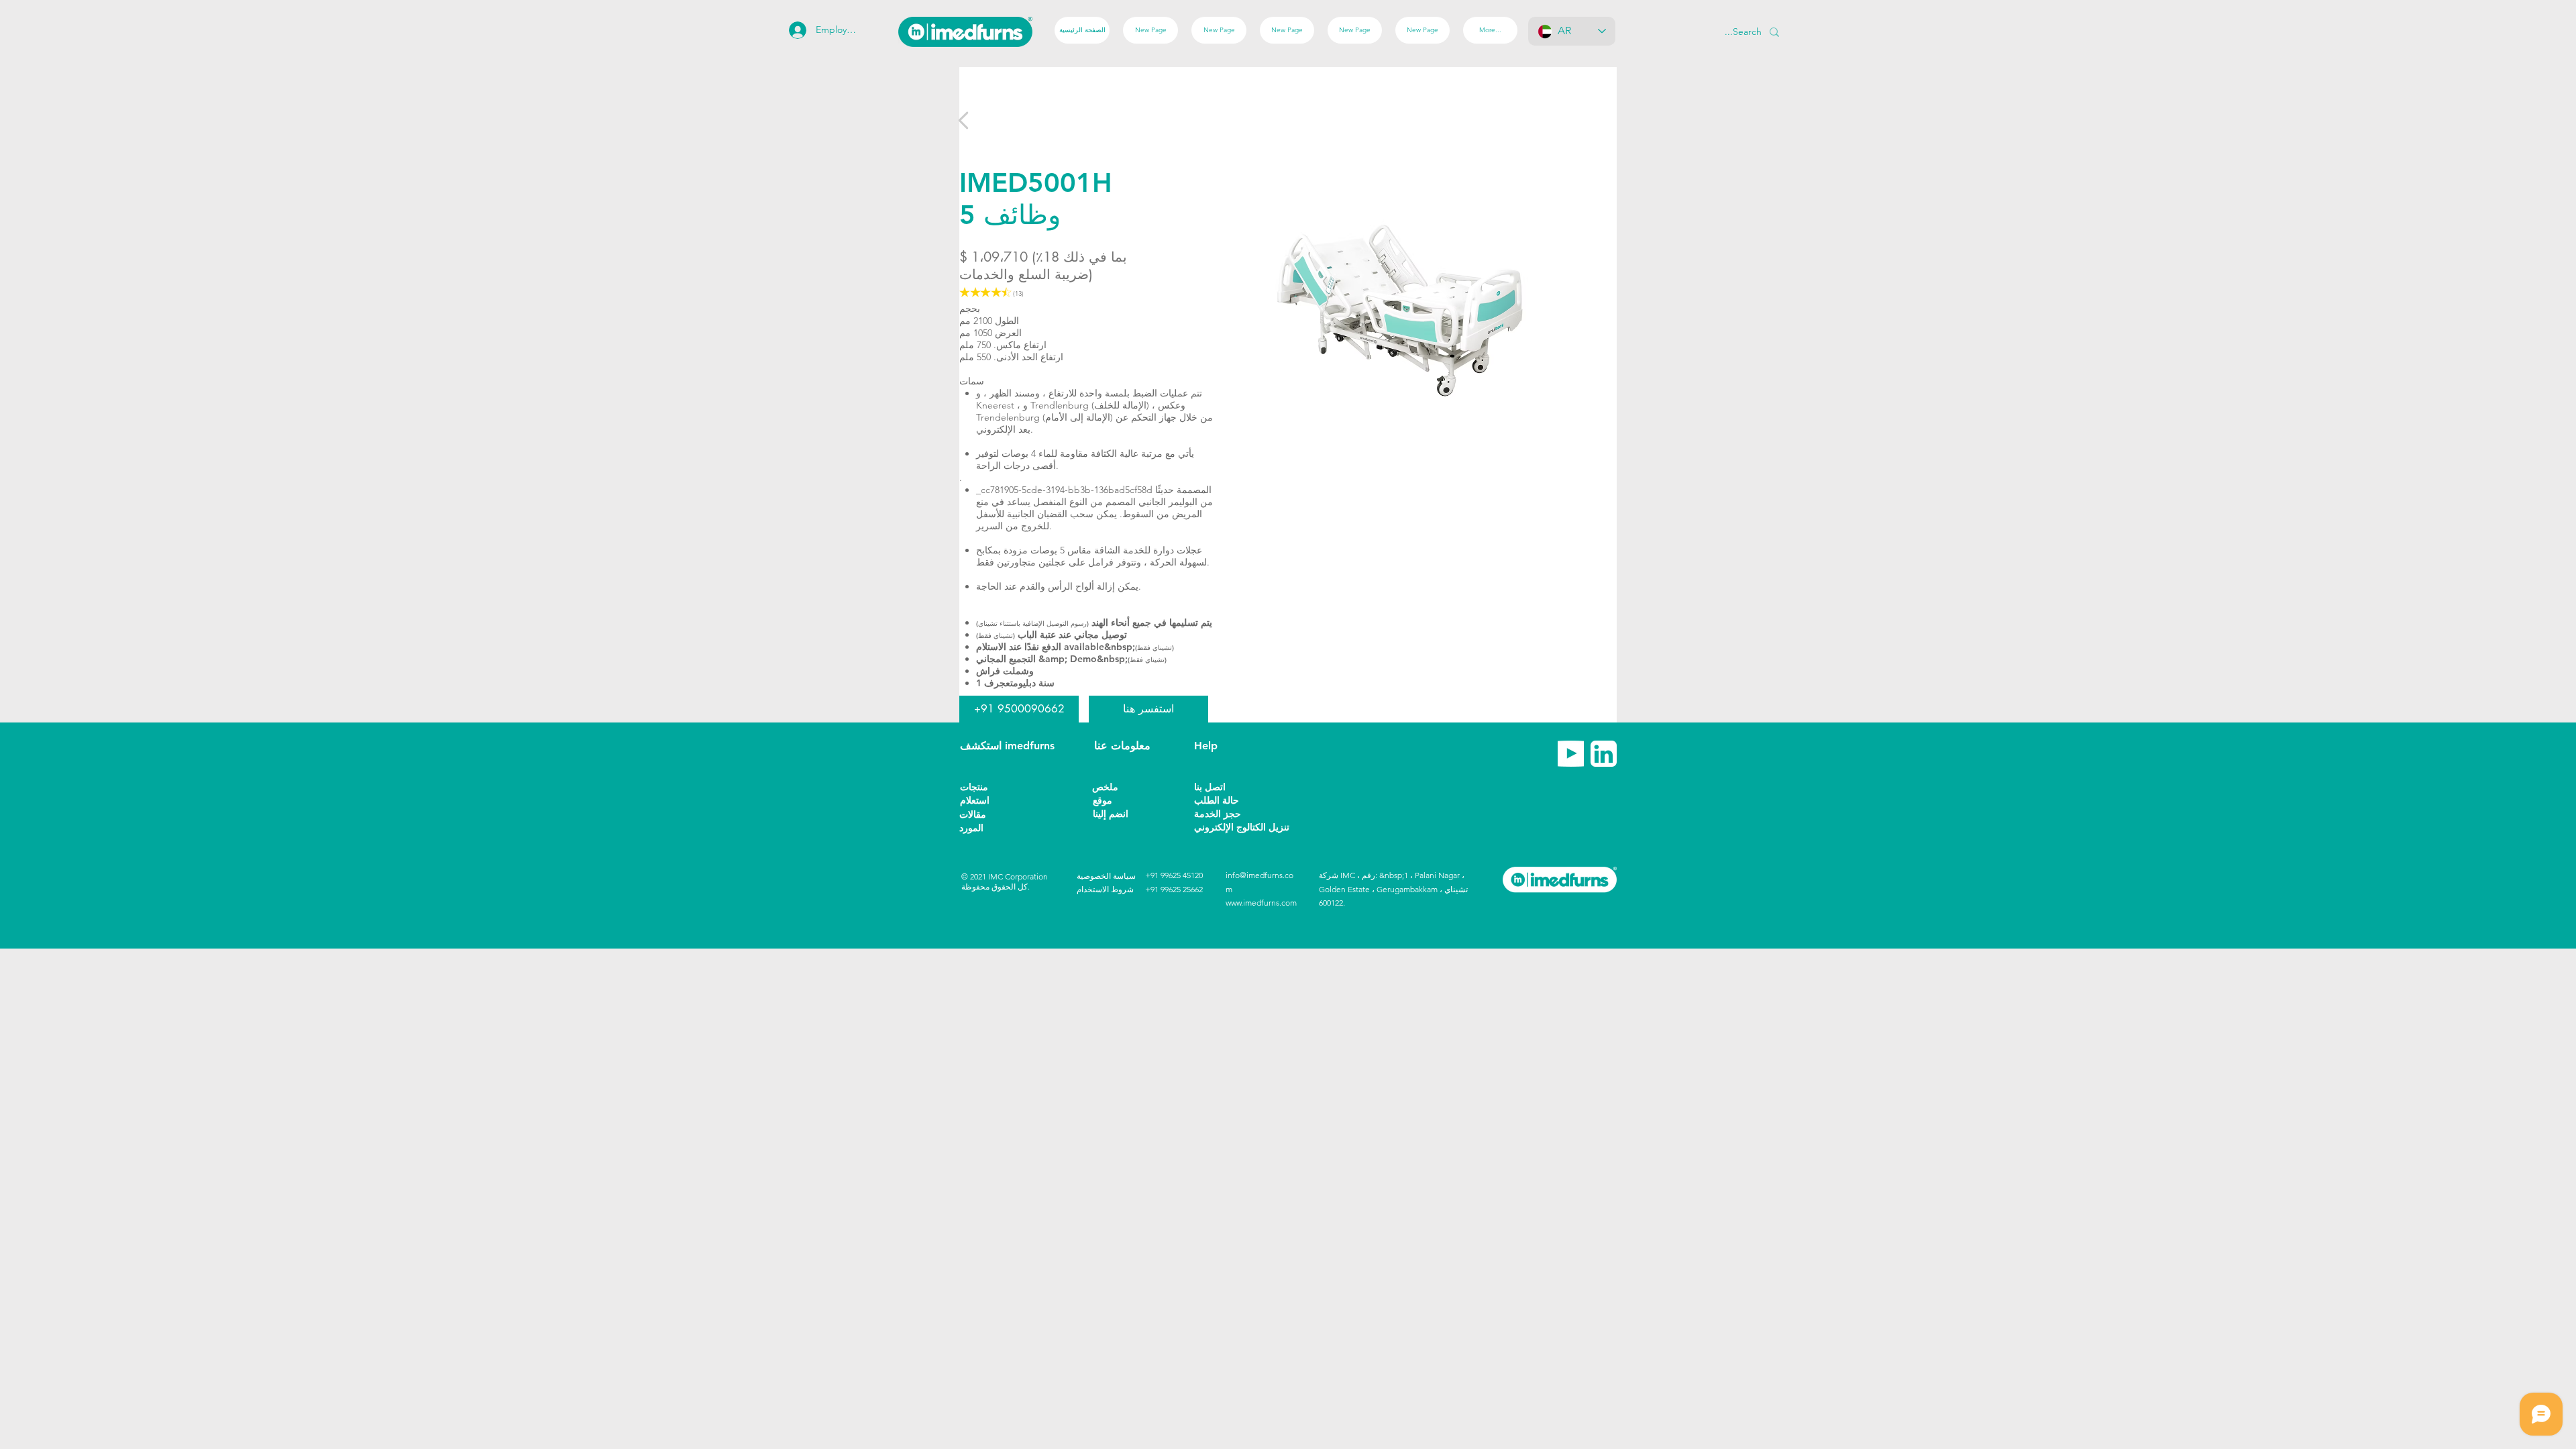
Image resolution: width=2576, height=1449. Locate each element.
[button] (983, 828)
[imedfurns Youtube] (1571, 754)
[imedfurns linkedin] (1604, 754)
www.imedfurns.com (1261, 903)
